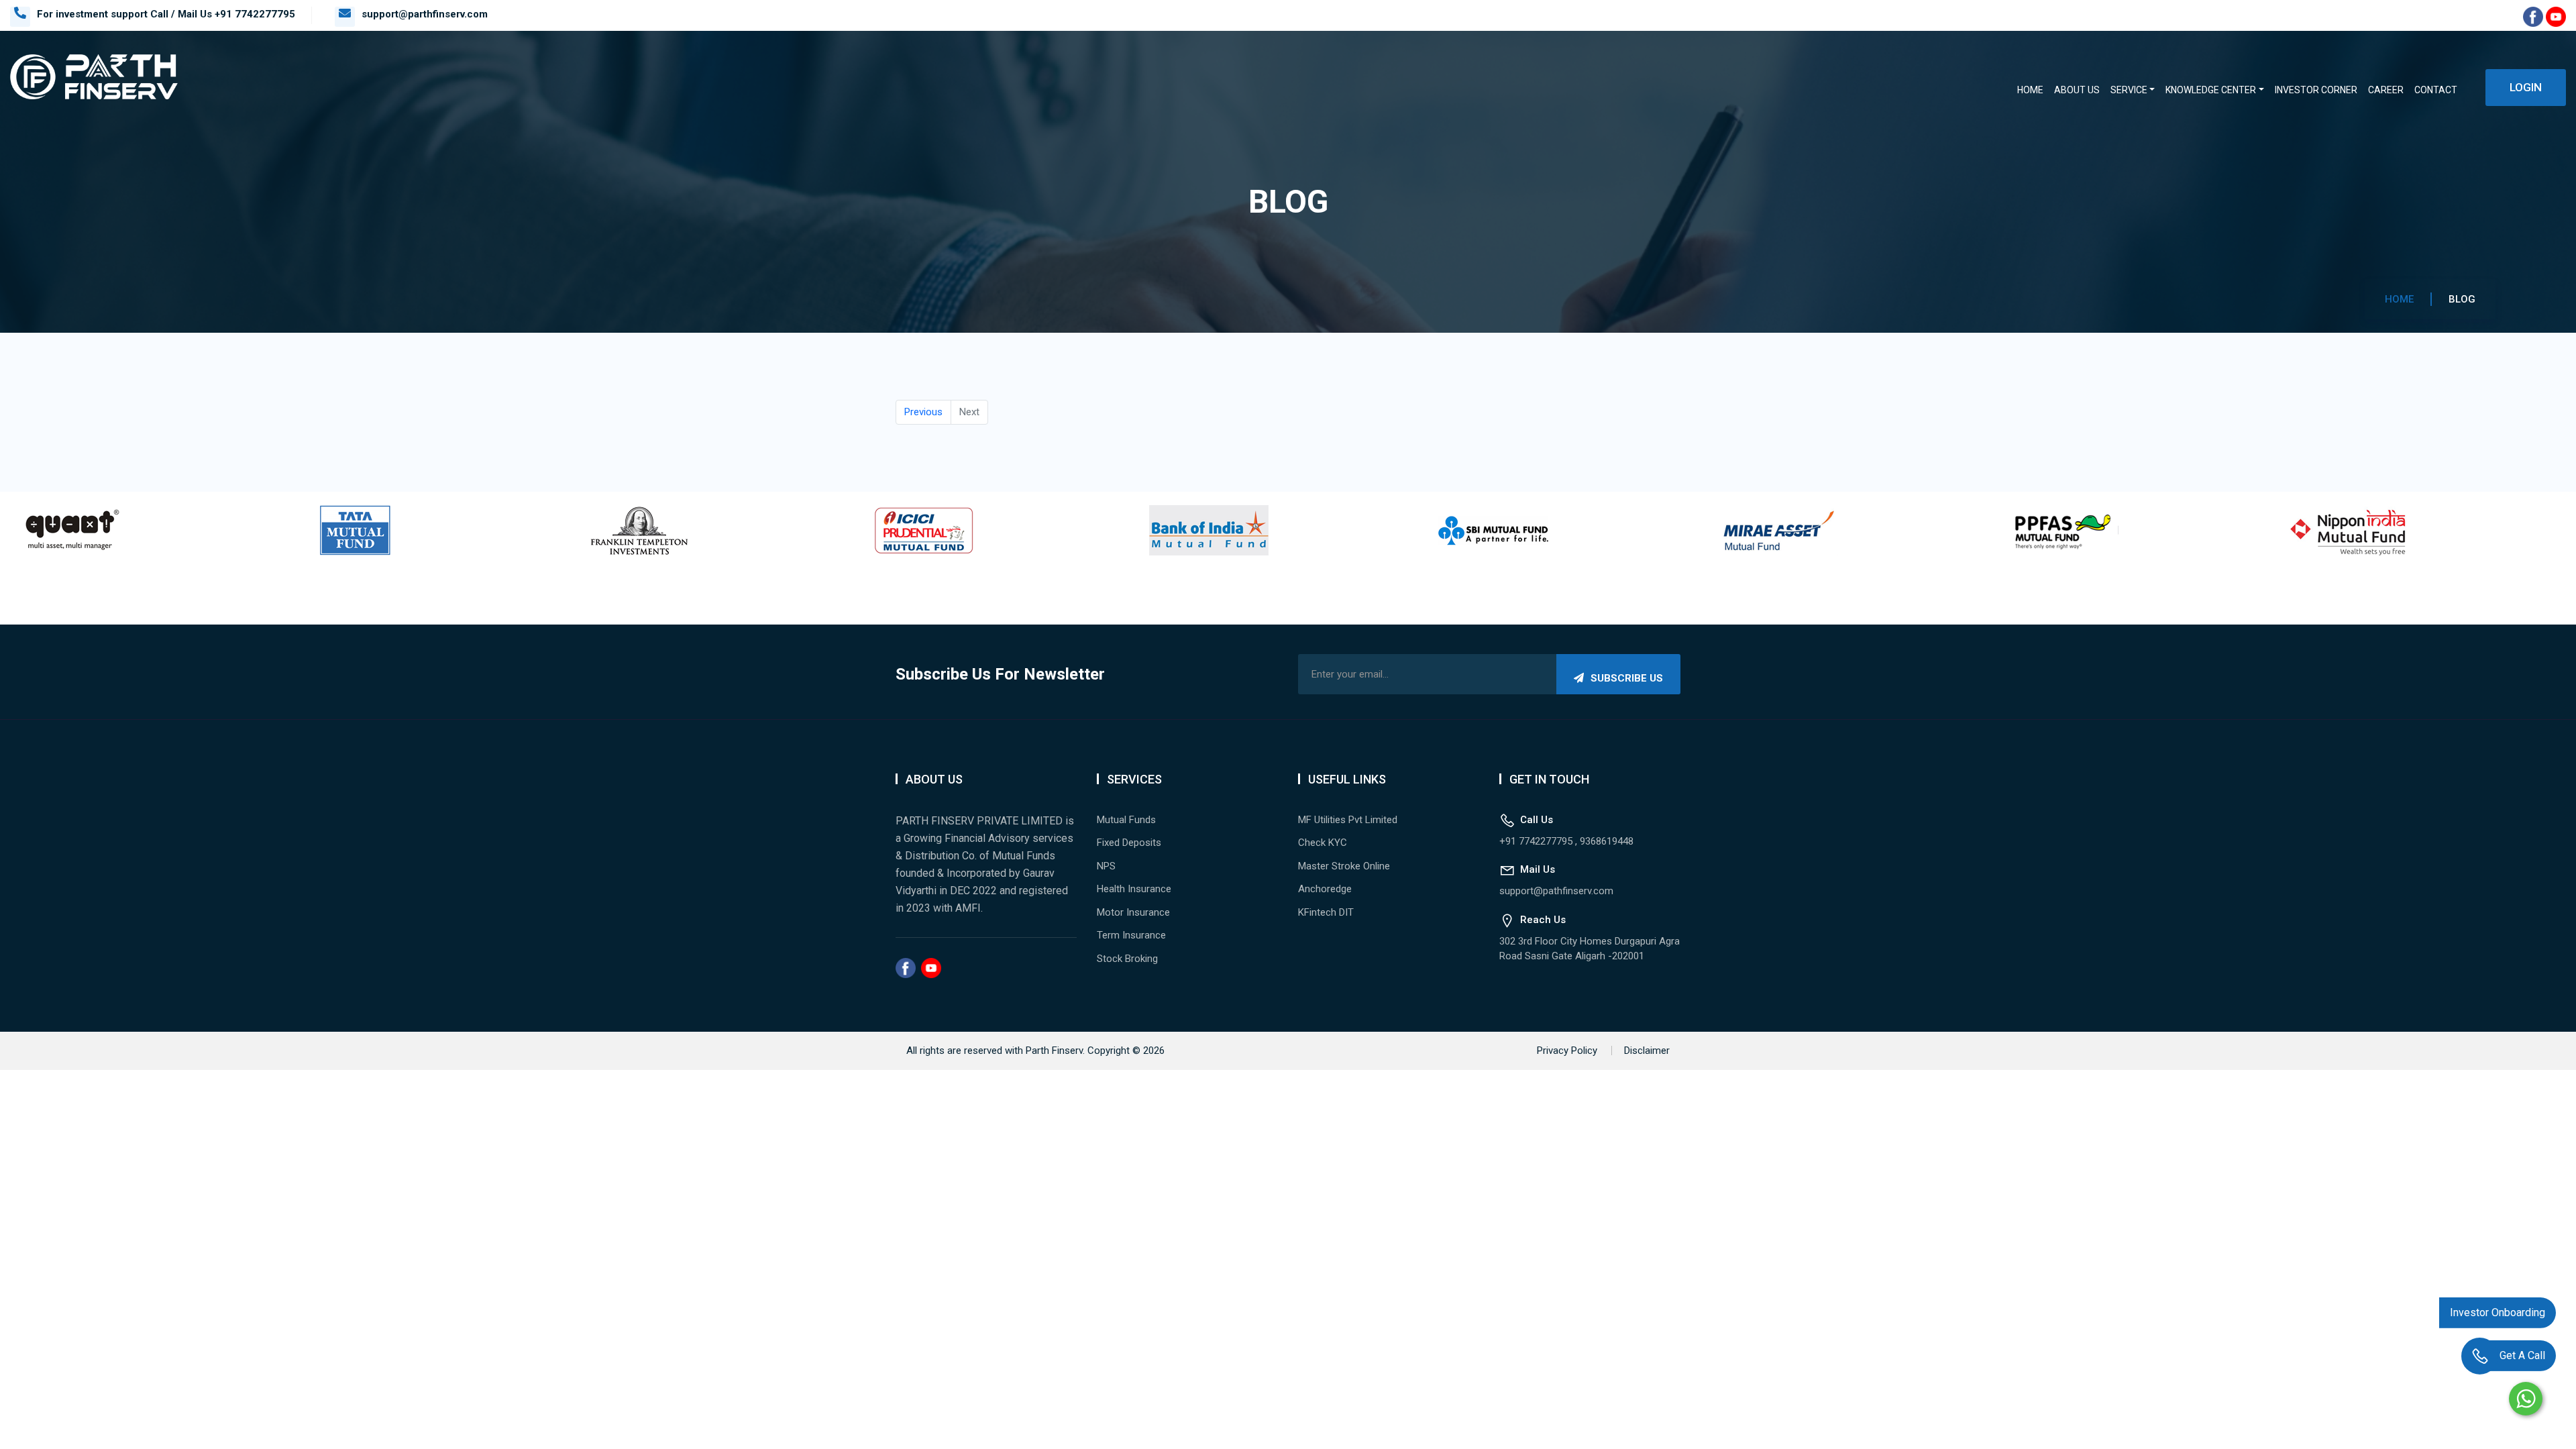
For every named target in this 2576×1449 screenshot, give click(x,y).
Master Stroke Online (1344, 866)
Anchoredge (1325, 889)
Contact (2436, 90)
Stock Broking (1127, 959)
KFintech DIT (1326, 912)
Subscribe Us (1627, 678)
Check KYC (1323, 843)
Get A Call (2522, 1359)
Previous (923, 412)
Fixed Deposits (1129, 843)
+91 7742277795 (255, 14)
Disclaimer (1647, 1051)
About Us (2077, 90)
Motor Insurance (1133, 912)
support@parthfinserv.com (425, 14)
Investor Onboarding (2498, 1316)
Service (2129, 90)
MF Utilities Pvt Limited (1348, 820)
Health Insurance (1134, 889)
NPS (1106, 866)
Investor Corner (2316, 90)
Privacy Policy (1567, 1051)
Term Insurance (1131, 935)
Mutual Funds (1126, 820)
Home (2030, 90)
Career (2386, 90)
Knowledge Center (2211, 90)
